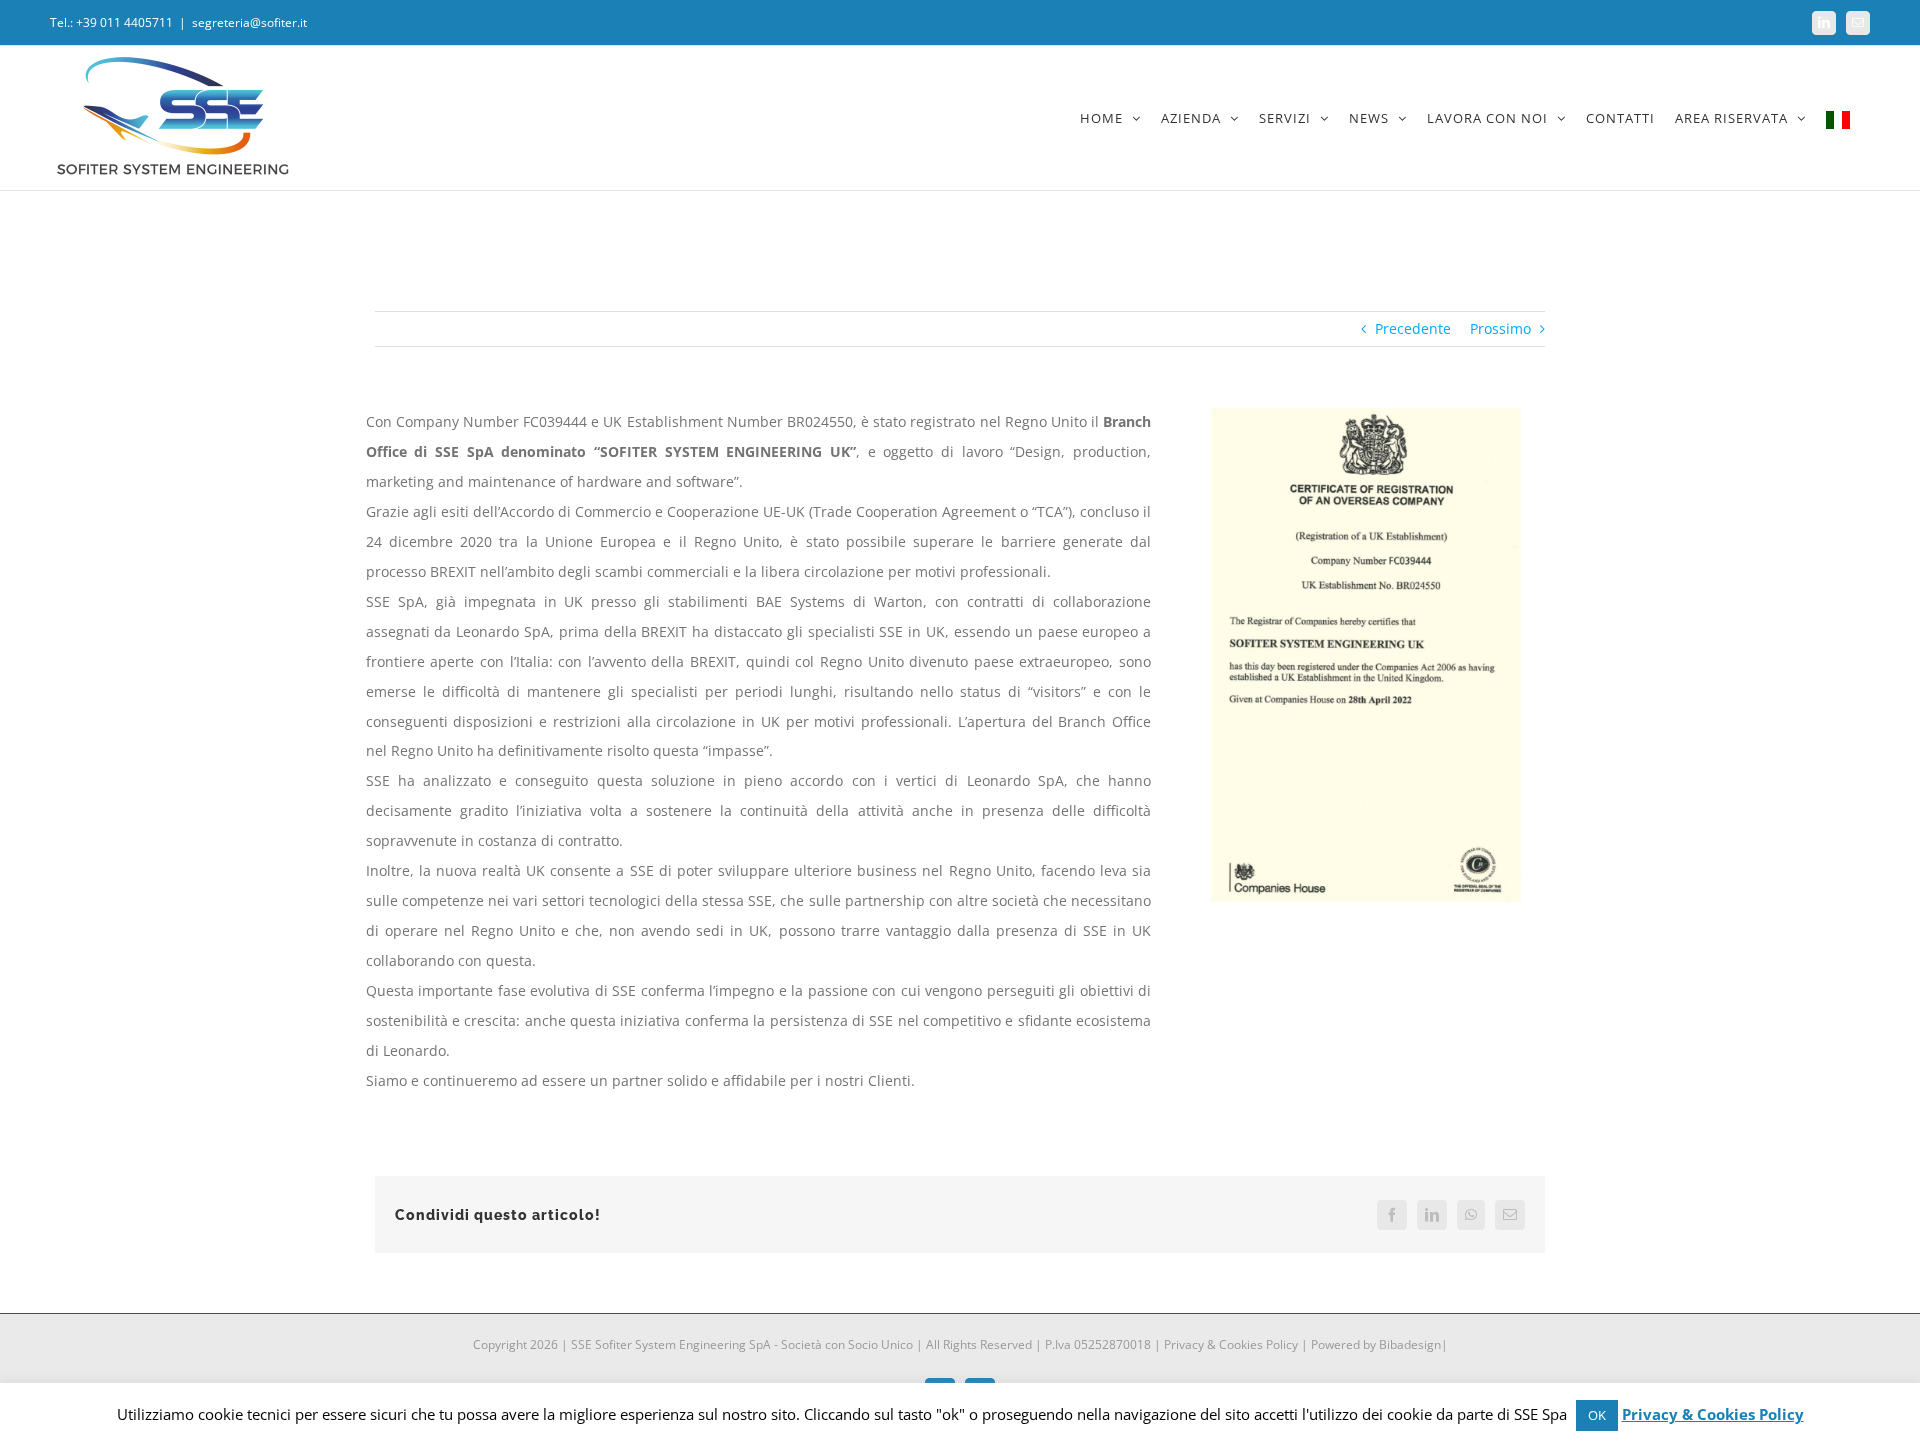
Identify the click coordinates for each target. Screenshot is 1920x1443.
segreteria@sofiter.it (249, 22)
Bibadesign (1410, 1344)
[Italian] (1838, 118)
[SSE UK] (1366, 413)
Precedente (1413, 328)
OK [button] (1597, 1415)
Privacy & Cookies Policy (1231, 1344)
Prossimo (1500, 328)
